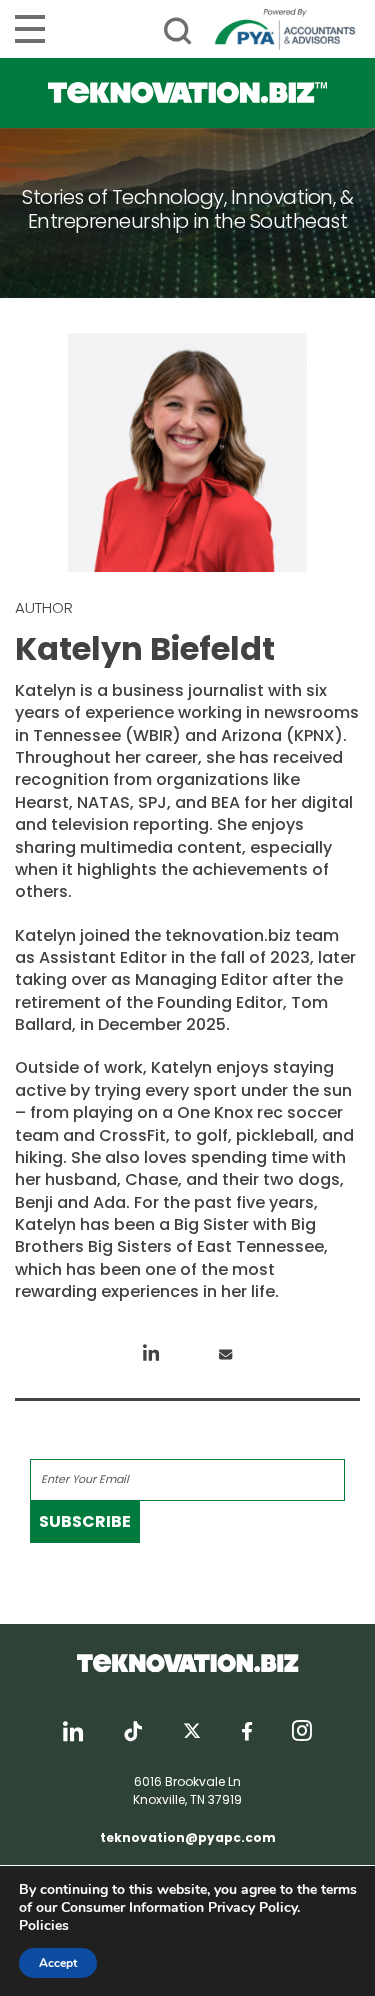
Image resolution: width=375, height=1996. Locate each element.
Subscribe (85, 1521)
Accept (58, 1963)
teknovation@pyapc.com (188, 1837)
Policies (44, 1925)
